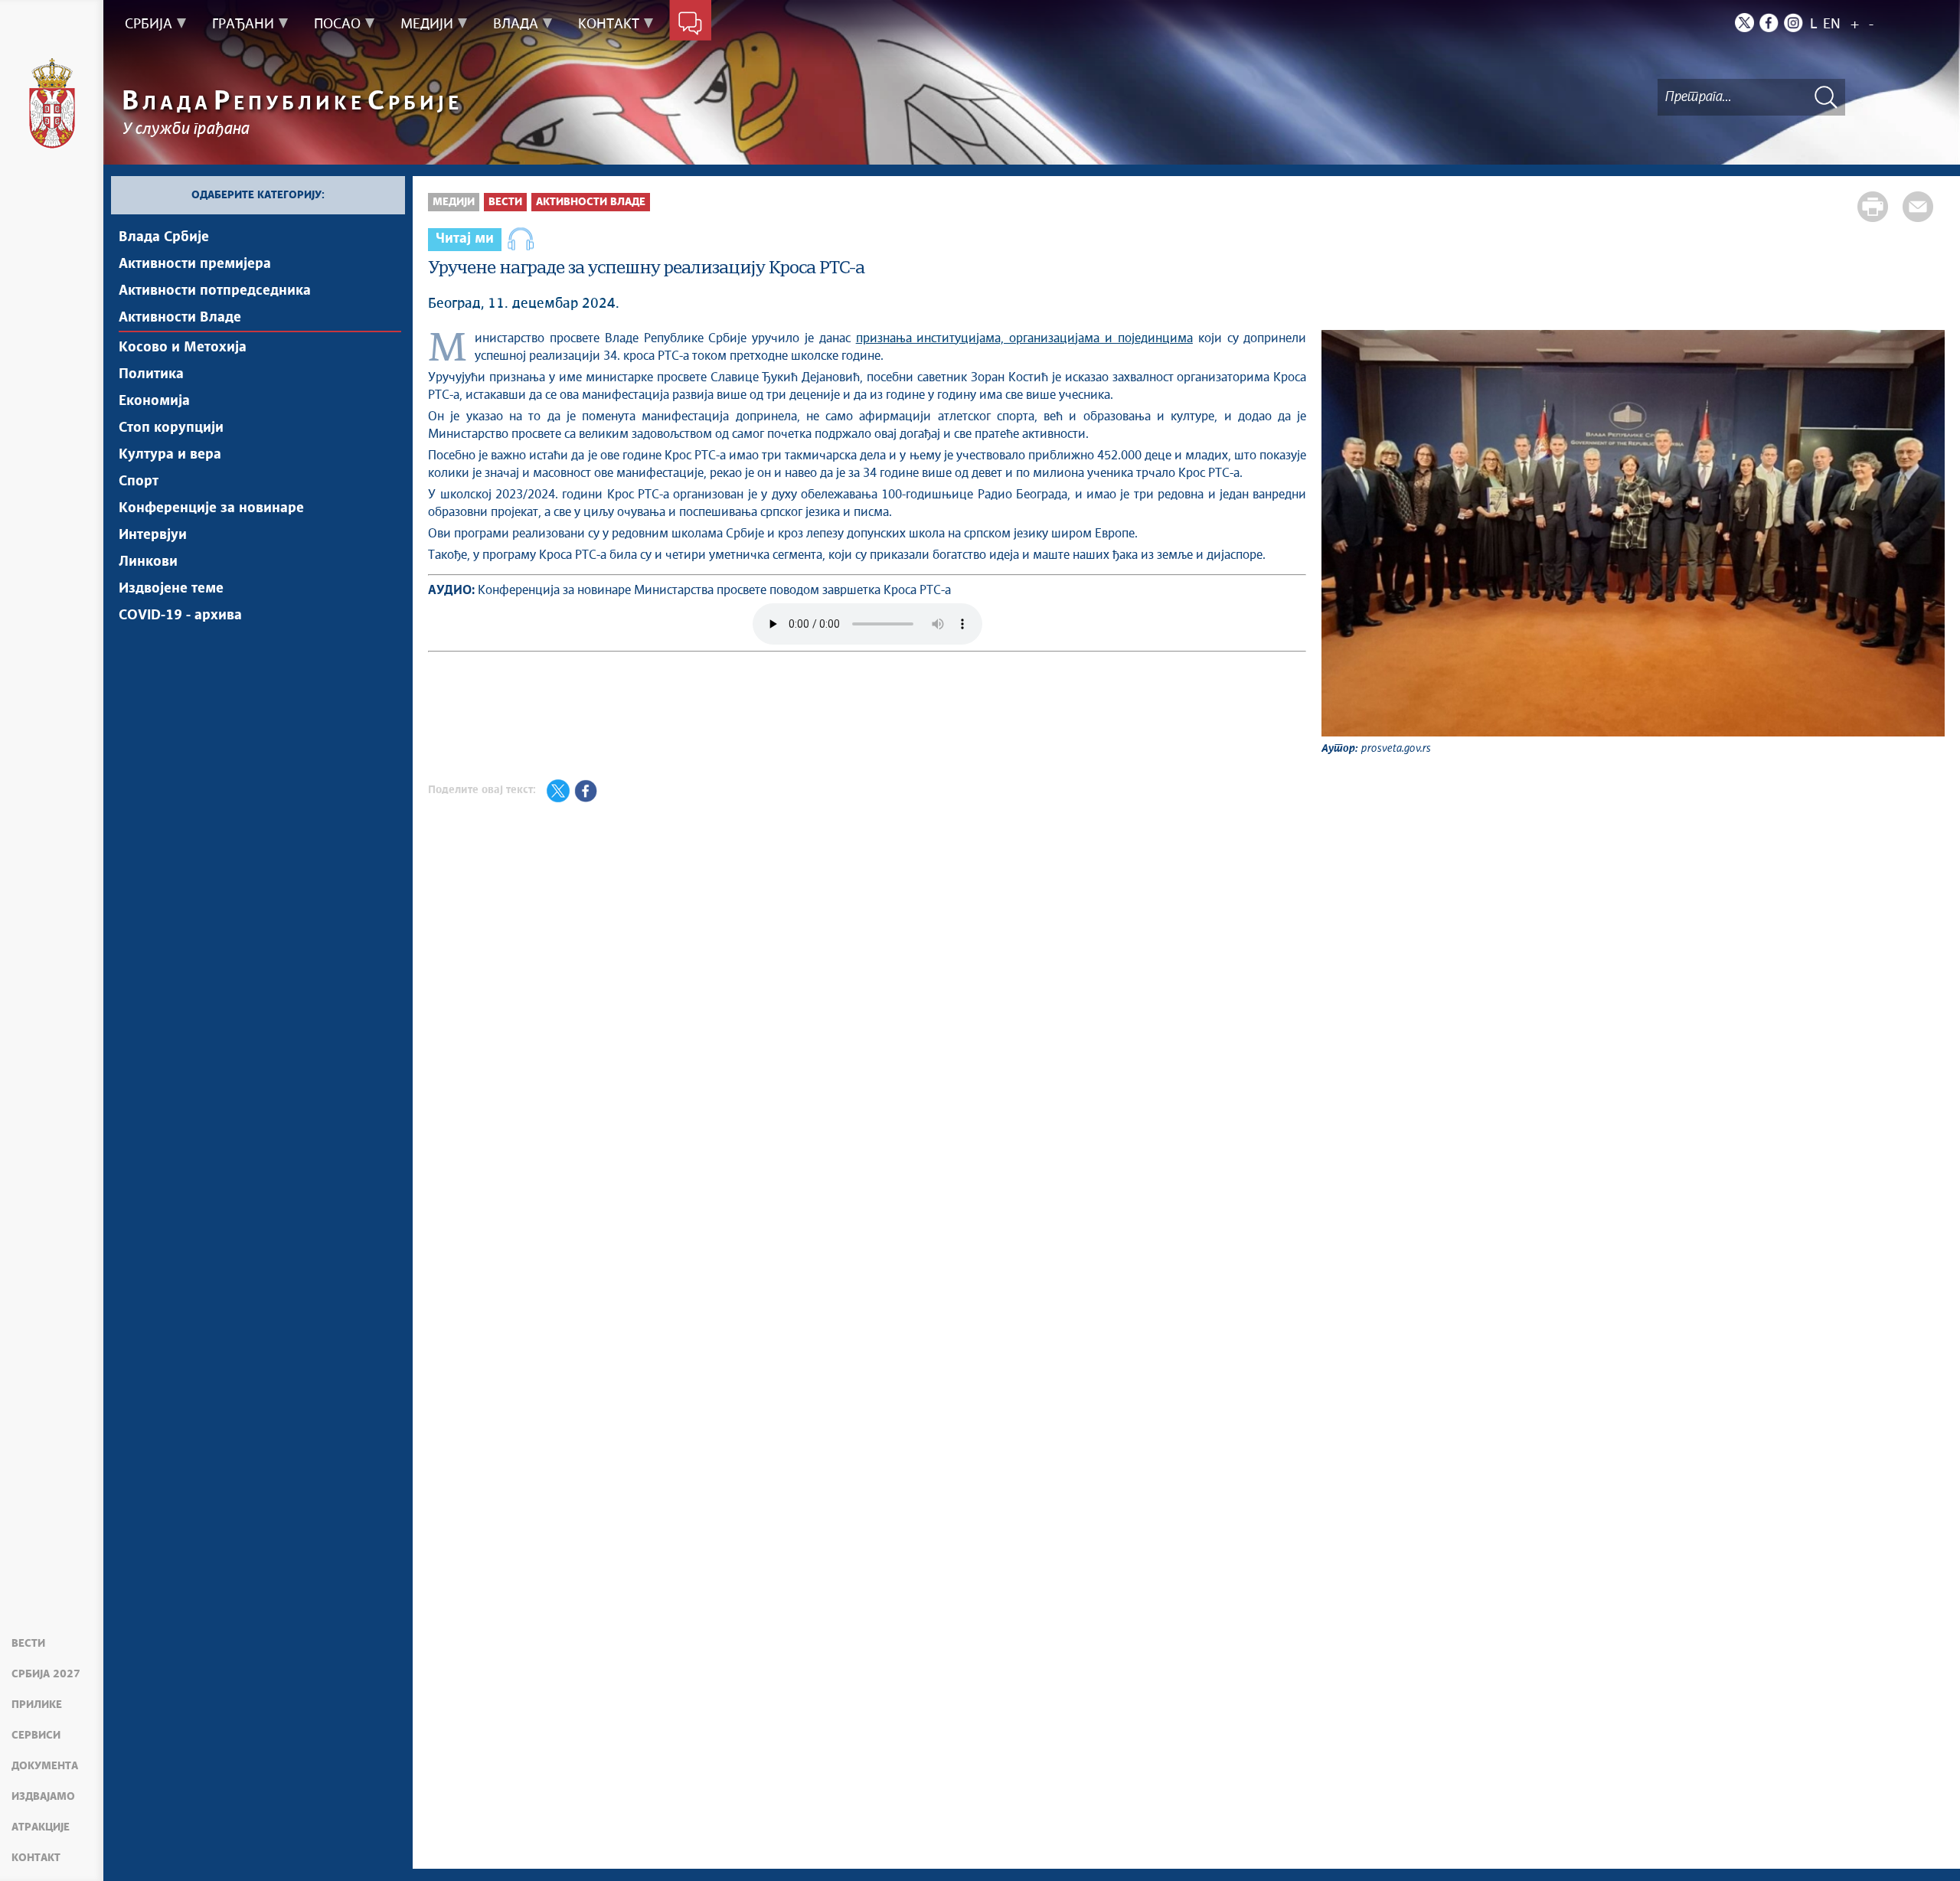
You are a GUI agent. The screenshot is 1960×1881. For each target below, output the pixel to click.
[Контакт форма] (690, 24)
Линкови (148, 562)
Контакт (36, 1858)
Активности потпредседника (215, 291)
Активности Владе (180, 318)
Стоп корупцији (171, 428)
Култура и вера (170, 455)
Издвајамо (43, 1797)
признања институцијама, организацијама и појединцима (1024, 338)
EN (1832, 24)
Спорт (139, 482)
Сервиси (36, 1736)
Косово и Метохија (183, 348)
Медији (454, 202)
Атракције (41, 1827)
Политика (151, 374)
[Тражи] (1826, 97)
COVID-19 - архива (180, 616)
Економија (154, 401)
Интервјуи (153, 535)
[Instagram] (1793, 23)
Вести (28, 1644)
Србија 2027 (46, 1674)
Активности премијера (195, 264)
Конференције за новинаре (211, 508)
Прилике (37, 1705)
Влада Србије (164, 237)
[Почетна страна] (52, 103)
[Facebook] (1769, 23)
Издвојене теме (171, 589)
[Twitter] (1744, 23)
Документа (45, 1766)
